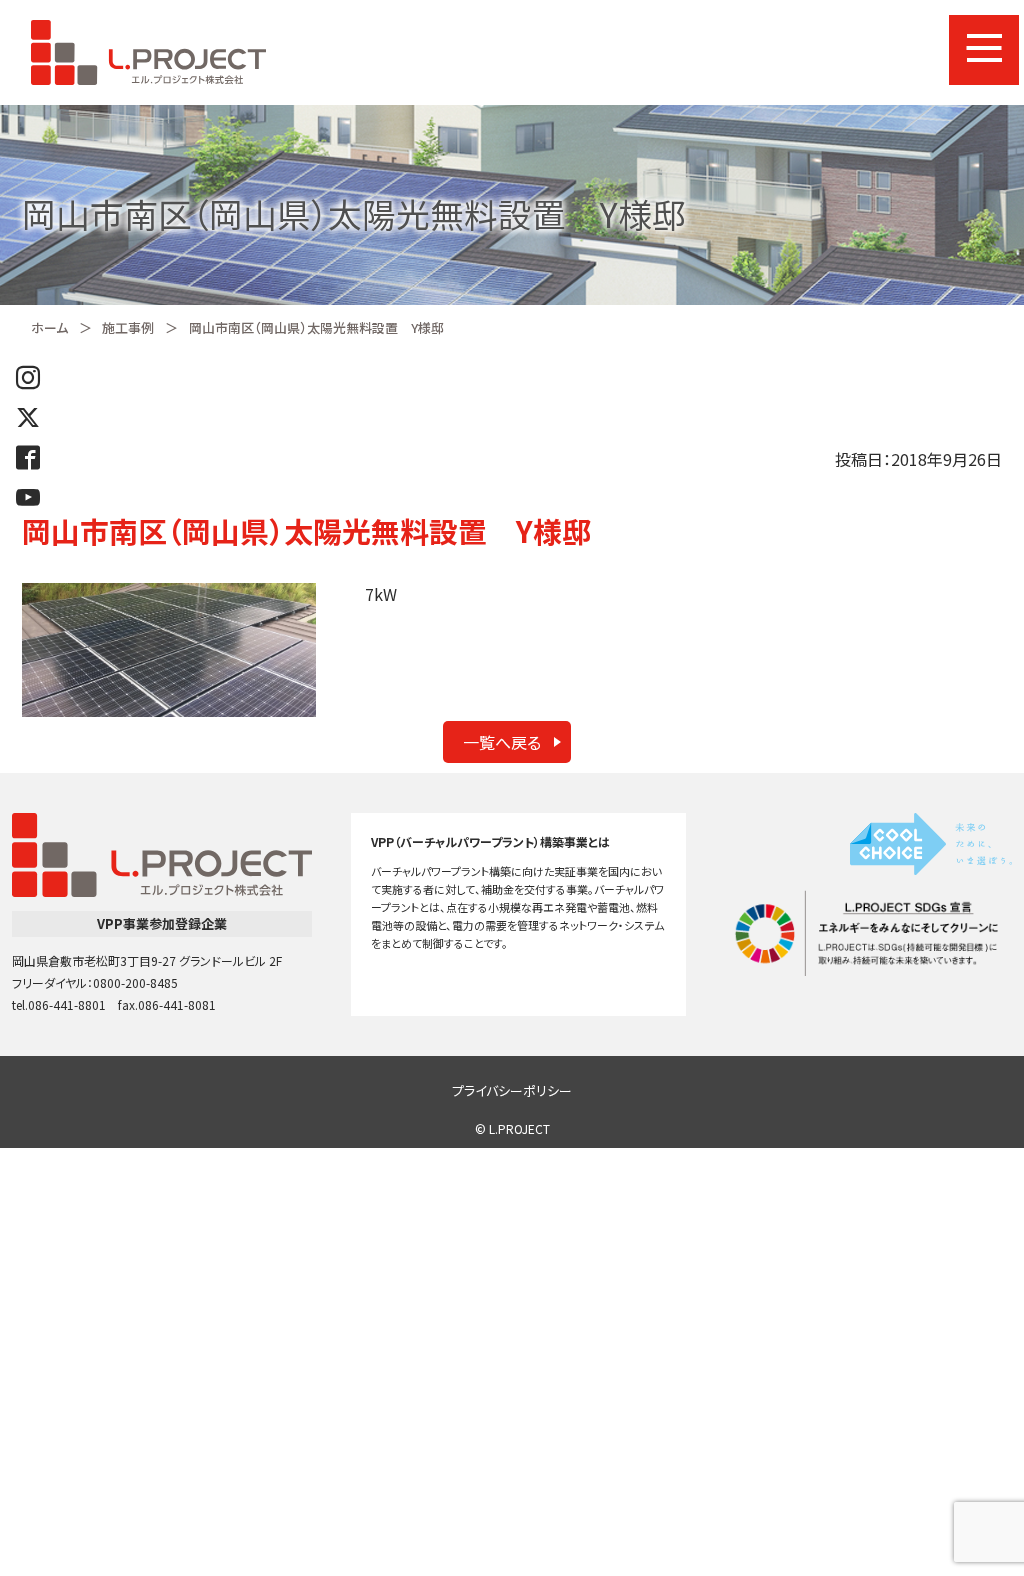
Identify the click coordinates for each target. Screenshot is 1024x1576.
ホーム (49, 327)
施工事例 (128, 327)
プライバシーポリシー (512, 1090)
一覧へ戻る (502, 742)
